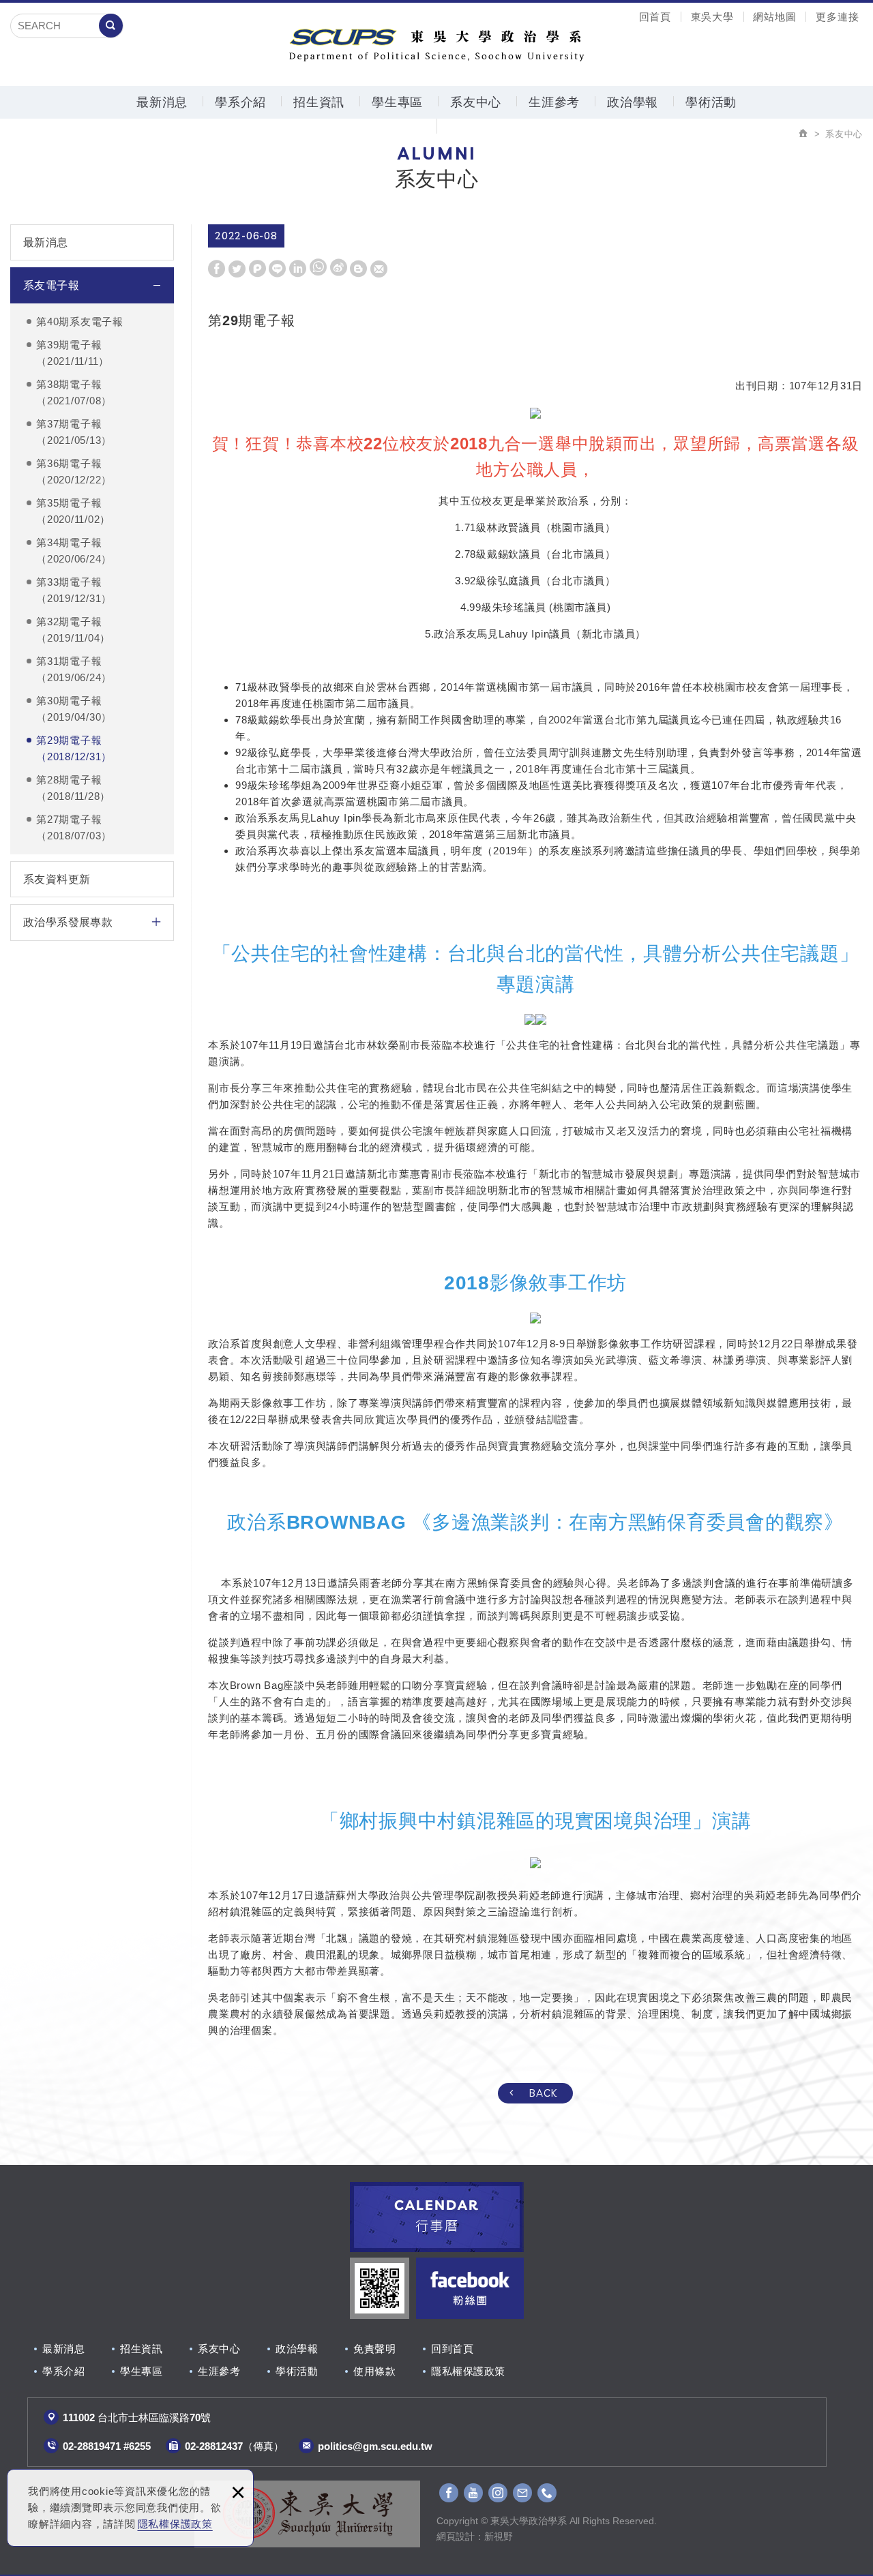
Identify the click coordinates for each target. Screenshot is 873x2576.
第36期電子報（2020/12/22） (74, 471)
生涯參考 (554, 102)
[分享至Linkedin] (298, 269)
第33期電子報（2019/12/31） (74, 590)
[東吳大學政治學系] (436, 43)
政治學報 (633, 102)
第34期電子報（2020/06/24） (74, 551)
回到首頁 (452, 2349)
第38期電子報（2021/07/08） (74, 392)
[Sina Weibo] (339, 268)
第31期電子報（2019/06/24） (74, 669)
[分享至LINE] (277, 269)
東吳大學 (712, 17)
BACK (543, 2093)
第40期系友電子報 (80, 321)
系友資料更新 (57, 879)
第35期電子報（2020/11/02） (73, 511)
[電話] (547, 2493)
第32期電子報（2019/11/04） (73, 630)
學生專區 (397, 102)
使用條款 (374, 2371)
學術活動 (711, 102)
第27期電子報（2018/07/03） (74, 827)
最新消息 (162, 102)
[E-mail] (522, 2493)
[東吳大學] (307, 2514)
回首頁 (655, 17)
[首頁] (803, 134)
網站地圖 (774, 17)
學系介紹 (240, 102)
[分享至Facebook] (217, 269)
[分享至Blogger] (358, 269)
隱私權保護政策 (175, 2524)
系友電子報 (51, 285)
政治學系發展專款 (68, 922)
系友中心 (476, 102)
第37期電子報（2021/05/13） (74, 432)
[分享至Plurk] (257, 269)
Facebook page (470, 2288)
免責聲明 (374, 2349)
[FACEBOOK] (449, 2493)
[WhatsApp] (318, 268)
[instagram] (498, 2493)
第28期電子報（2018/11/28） (73, 788)
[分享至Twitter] (237, 269)
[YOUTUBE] (473, 2493)
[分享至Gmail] (379, 269)
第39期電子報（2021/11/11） (73, 353)
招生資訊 (319, 102)
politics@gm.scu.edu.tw (375, 2446)
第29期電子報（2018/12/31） (74, 748)
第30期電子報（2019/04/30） (74, 709)
